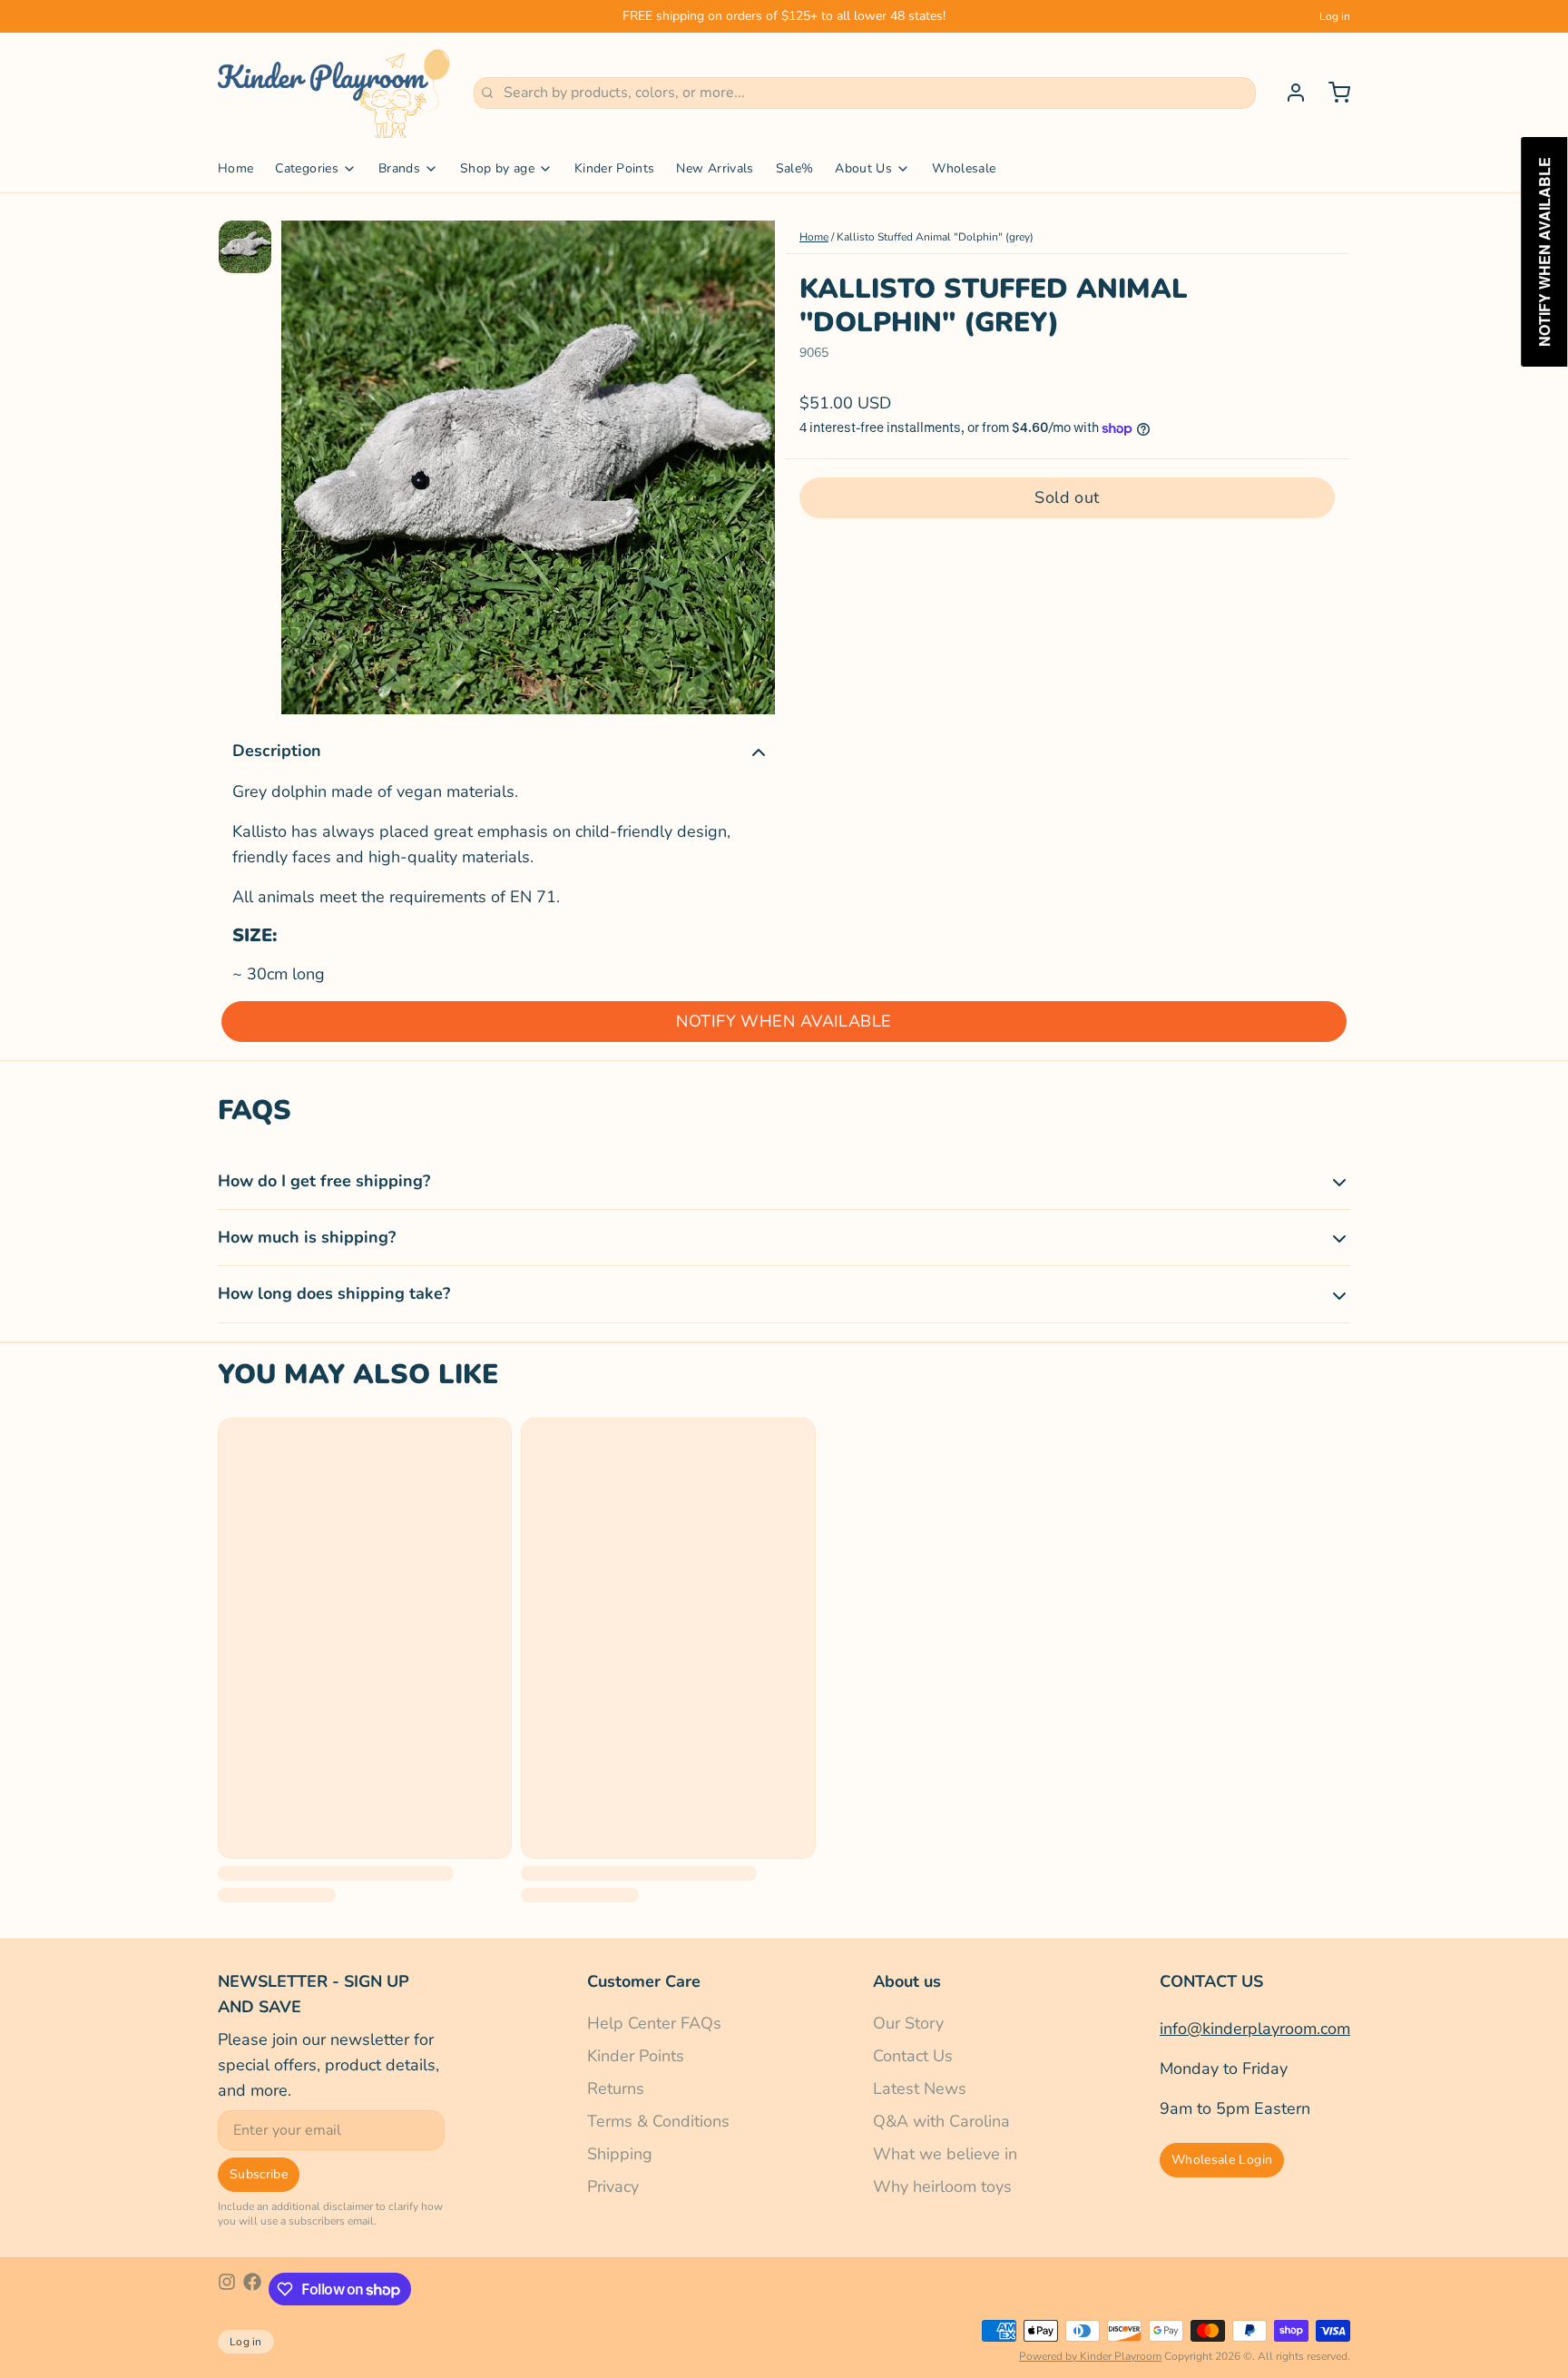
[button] (1067, 498)
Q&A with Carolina (941, 2121)
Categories (307, 168)
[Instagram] (227, 2289)
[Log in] (1289, 93)
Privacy (613, 2186)
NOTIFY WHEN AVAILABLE (784, 1021)
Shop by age (497, 168)
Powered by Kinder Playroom (1090, 2356)
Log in (1335, 16)
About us (907, 1981)
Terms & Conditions (658, 2121)
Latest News (920, 2088)
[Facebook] (252, 2289)
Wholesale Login (1222, 2160)
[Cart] (1332, 93)
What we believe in (945, 2154)
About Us (863, 168)
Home (235, 168)
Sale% (795, 168)
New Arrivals (715, 168)
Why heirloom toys (942, 2186)
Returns (616, 2088)
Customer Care (644, 1981)
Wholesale (964, 168)
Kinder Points (615, 168)
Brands (399, 168)
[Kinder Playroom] (335, 93)
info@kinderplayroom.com (1255, 2029)
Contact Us (913, 2056)
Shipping (620, 2154)
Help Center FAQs (654, 2023)
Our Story (908, 2023)
